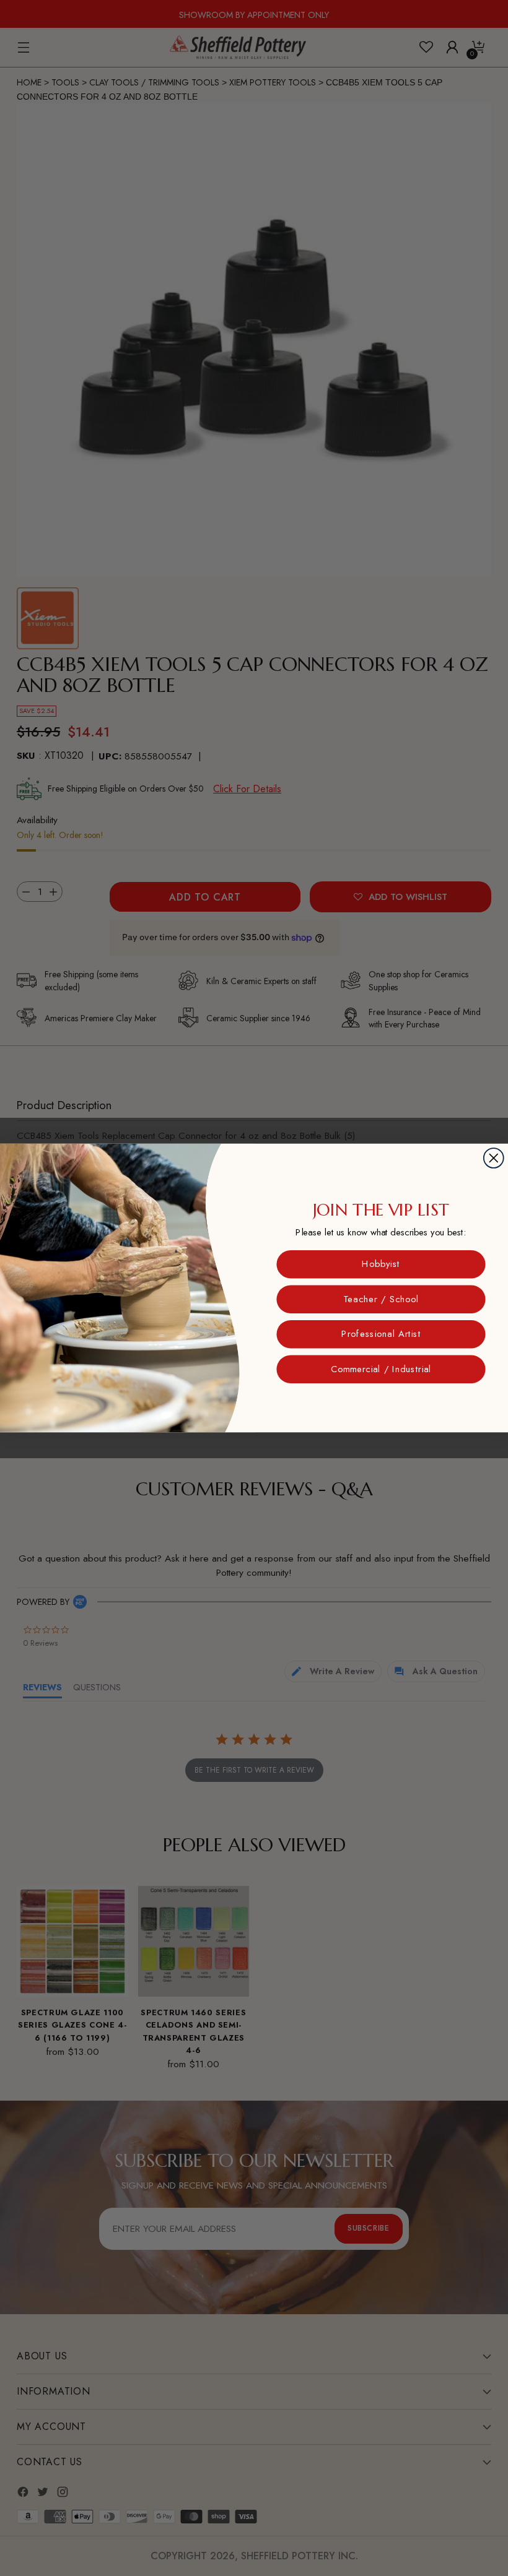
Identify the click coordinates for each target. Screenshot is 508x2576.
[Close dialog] (494, 1158)
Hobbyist (381, 1264)
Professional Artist (381, 1334)
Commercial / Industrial (381, 1369)
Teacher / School (381, 1299)
